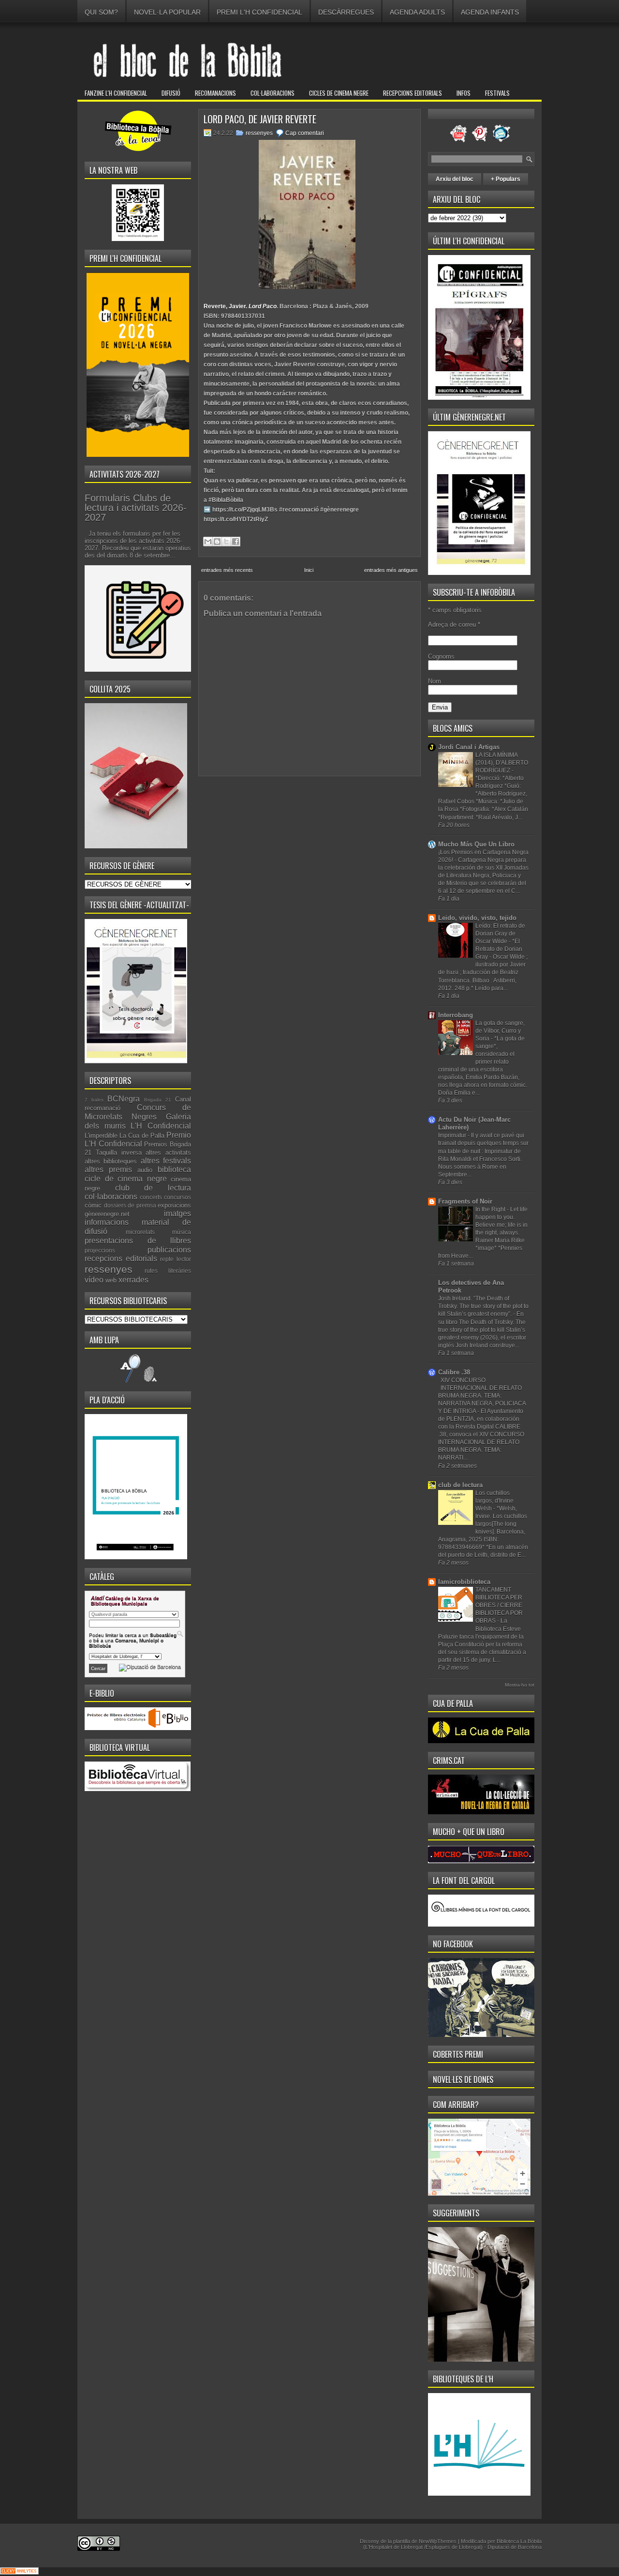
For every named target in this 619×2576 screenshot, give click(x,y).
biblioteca (174, 1169)
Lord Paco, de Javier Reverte (260, 119)
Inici (309, 570)
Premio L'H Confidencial (138, 1140)
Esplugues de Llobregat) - (457, 2547)
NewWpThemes (438, 2541)
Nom (435, 681)
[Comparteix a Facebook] (236, 542)
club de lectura (153, 1188)
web (111, 1280)
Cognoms (441, 656)
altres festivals (166, 1161)
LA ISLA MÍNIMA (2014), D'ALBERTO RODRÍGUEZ (502, 763)
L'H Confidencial (161, 1126)
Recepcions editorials (413, 93)
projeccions (100, 1250)
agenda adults (417, 12)
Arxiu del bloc (455, 179)
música (182, 1232)
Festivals (497, 93)
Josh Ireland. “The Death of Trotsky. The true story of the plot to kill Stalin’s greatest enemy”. (483, 1306)
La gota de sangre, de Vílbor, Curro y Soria (500, 1031)
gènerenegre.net (107, 1214)
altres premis (108, 1169)
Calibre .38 (454, 1372)
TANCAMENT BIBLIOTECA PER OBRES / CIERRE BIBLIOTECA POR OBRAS (499, 1605)
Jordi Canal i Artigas (469, 747)
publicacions (169, 1250)
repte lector (176, 1259)
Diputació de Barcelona (515, 2547)
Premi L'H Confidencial (259, 12)
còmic (93, 1205)
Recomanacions (215, 93)
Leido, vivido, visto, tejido (477, 918)
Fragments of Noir (465, 1201)
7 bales (94, 1100)
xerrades (133, 1280)
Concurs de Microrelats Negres (138, 1112)
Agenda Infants (490, 12)
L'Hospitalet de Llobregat (395, 2547)
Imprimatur (453, 1135)
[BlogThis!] (217, 542)
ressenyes (109, 1269)
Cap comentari (305, 133)
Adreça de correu (454, 625)
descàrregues (346, 12)
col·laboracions (111, 1197)
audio (145, 1170)
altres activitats (168, 1152)
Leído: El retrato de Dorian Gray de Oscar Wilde (500, 934)
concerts (151, 1197)
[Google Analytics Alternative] (19, 2572)
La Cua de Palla (142, 1136)
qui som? (101, 12)
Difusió (171, 93)
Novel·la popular (167, 12)
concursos (177, 1197)
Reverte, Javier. (226, 306)
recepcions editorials (121, 1258)
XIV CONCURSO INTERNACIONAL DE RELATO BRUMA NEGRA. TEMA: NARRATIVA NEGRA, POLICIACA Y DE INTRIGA (482, 1396)
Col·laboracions (273, 93)
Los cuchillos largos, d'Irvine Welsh (494, 1501)
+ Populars (506, 179)
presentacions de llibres (138, 1241)
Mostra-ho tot (520, 1685)
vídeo (94, 1280)
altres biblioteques (111, 1161)
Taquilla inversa (119, 1152)
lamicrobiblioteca (464, 1582)
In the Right (491, 1209)
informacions (107, 1222)
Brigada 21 (158, 1100)
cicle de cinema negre (126, 1179)
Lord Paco (263, 306)
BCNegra (124, 1099)
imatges (177, 1213)
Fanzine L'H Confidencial (116, 93)
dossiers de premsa (130, 1205)
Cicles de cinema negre (339, 93)
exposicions (174, 1205)
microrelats (140, 1232)
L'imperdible (101, 1136)
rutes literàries (168, 1271)
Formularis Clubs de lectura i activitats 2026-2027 (136, 508)
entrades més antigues (391, 570)
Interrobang (456, 1015)
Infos (464, 93)
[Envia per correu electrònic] (208, 542)
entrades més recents (227, 570)
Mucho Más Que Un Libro (476, 844)
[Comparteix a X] (226, 542)
